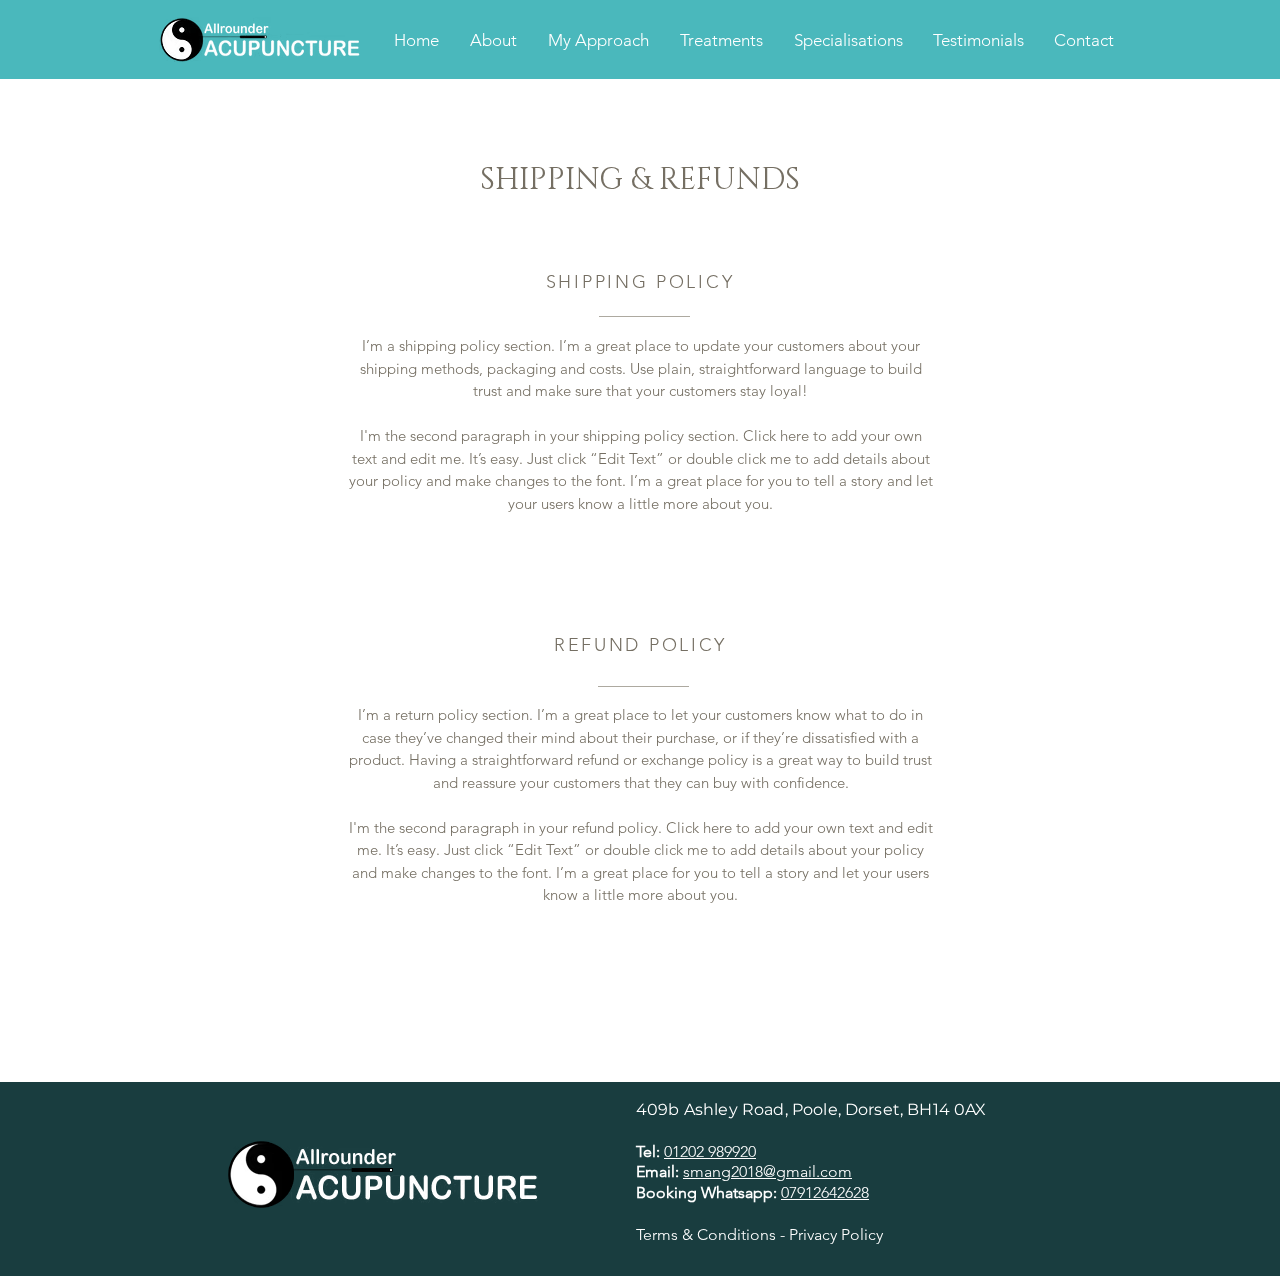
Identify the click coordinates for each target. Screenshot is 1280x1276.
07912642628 (825, 1192)
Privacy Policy (836, 1234)
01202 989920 (710, 1151)
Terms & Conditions (706, 1234)
